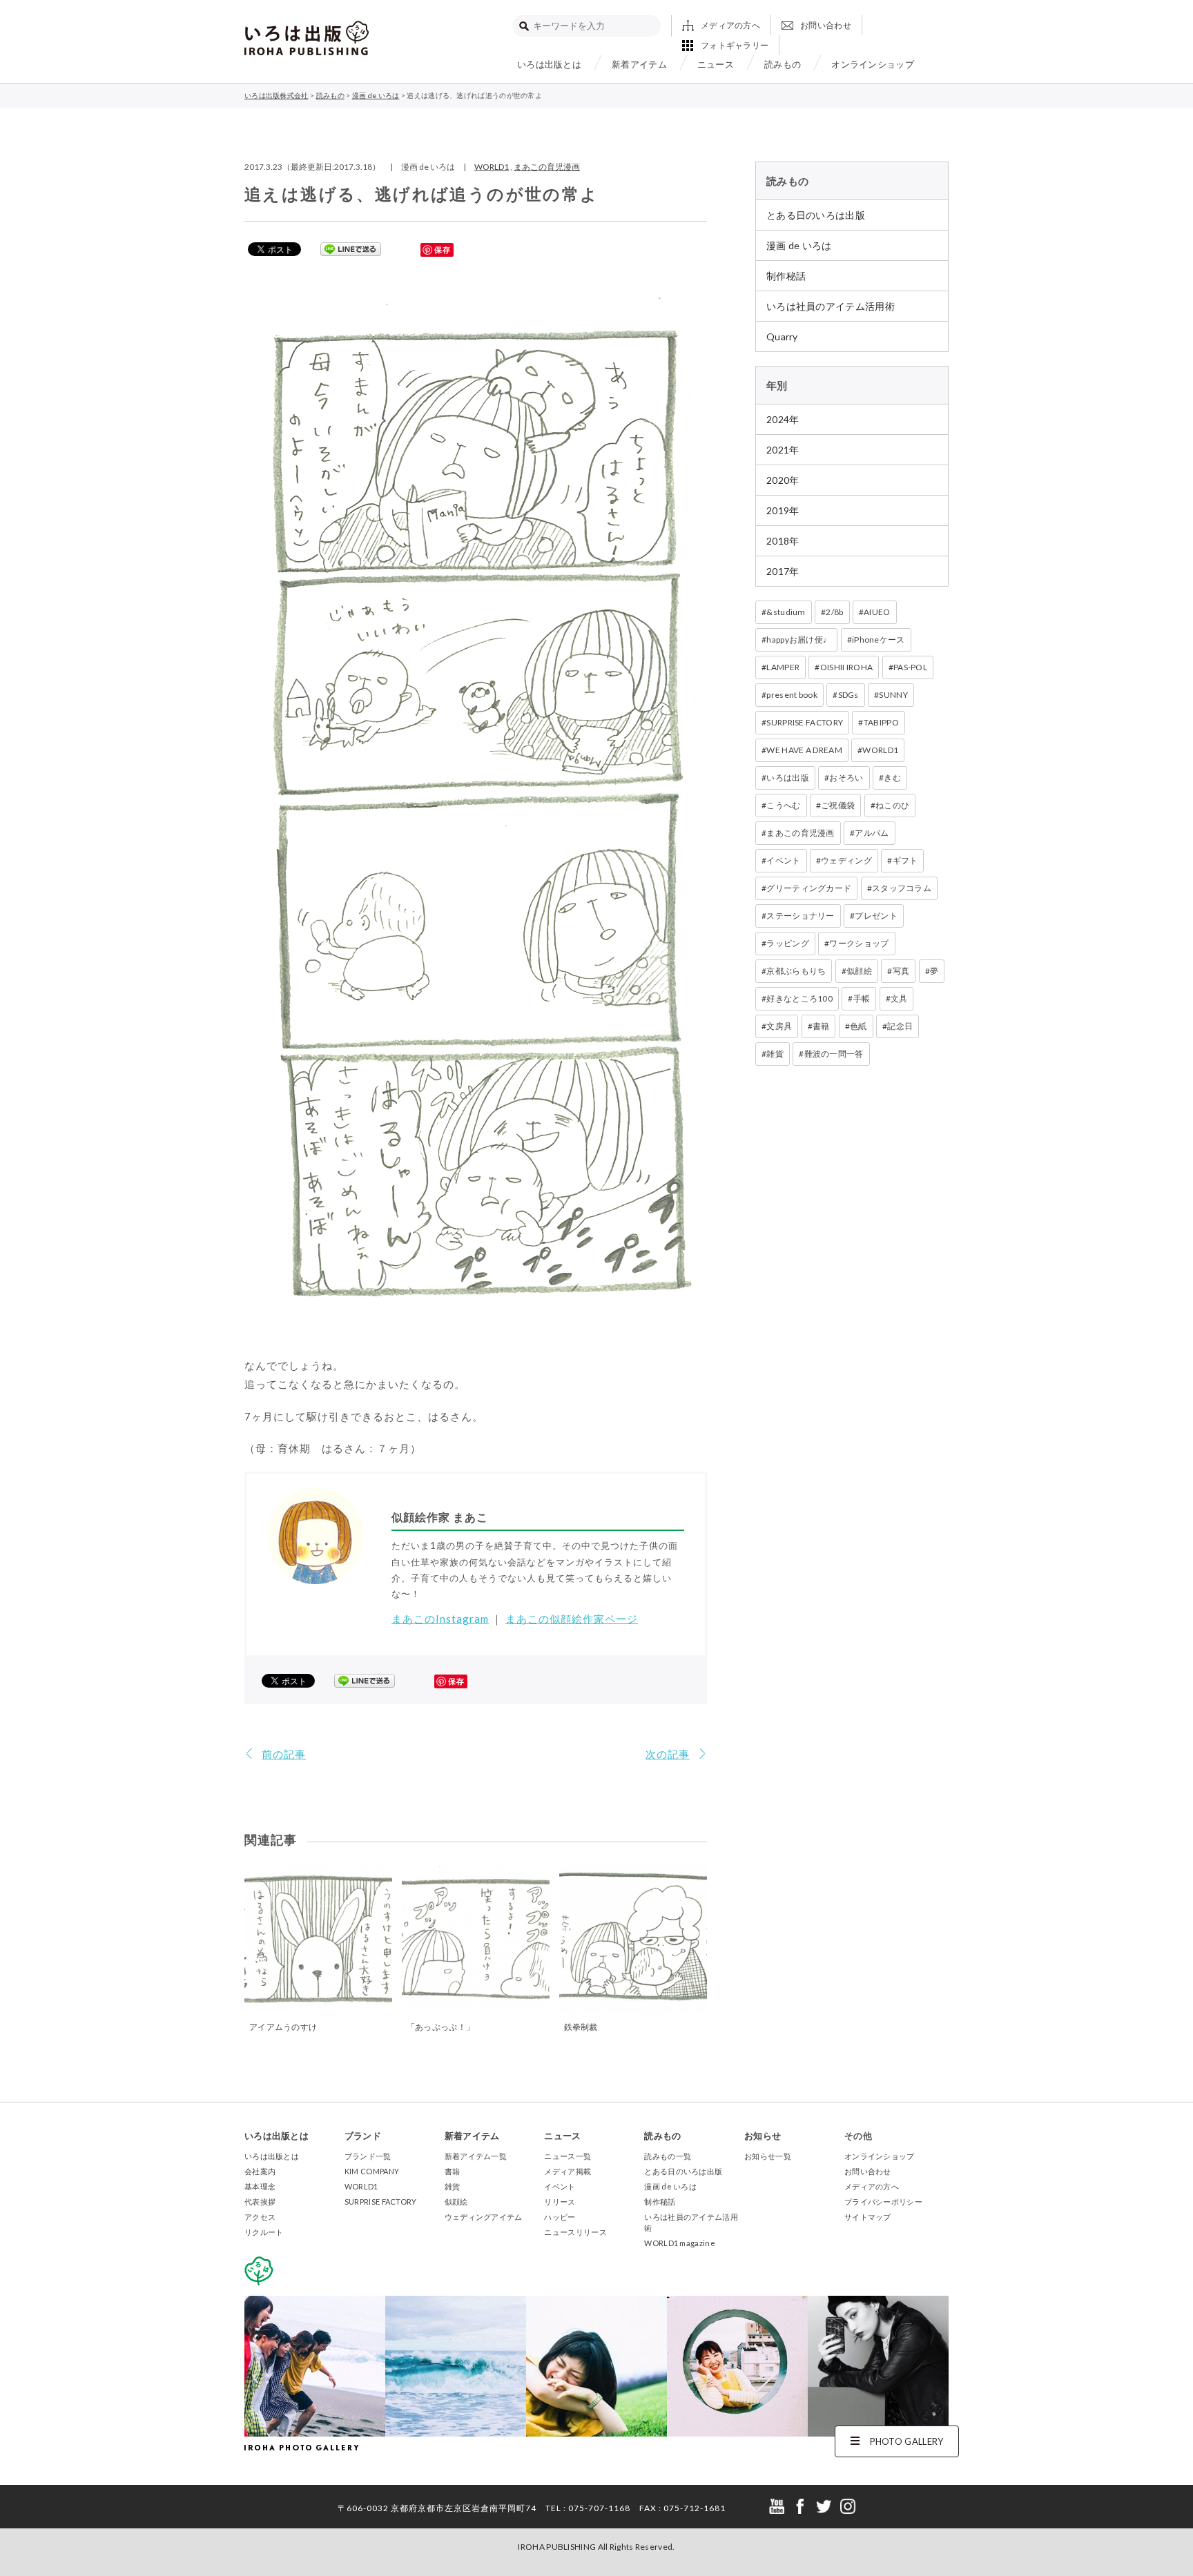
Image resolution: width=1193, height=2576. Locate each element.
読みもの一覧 (668, 2156)
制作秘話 (786, 276)
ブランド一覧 (368, 2156)
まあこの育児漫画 (547, 167)
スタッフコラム (902, 888)
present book (792, 695)
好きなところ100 (799, 998)
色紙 (859, 1026)
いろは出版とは (549, 64)
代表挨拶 (260, 2202)
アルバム (872, 833)
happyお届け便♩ (799, 640)
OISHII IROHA (847, 667)
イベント (783, 860)
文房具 (779, 1026)
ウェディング (846, 860)
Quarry (782, 336)
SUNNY (893, 695)
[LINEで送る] (351, 248)
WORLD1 (492, 167)
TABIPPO (881, 722)
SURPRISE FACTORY (805, 722)
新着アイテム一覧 (476, 2156)
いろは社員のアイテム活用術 (831, 306)
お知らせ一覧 (768, 2156)
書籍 (821, 1026)
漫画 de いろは (799, 245)
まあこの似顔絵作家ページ (572, 1619)
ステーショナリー (800, 916)
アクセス (260, 2217)
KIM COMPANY (372, 2171)
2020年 (783, 480)
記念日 (900, 1026)
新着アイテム (639, 64)
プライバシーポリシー (883, 2202)
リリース (560, 2202)
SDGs (848, 695)
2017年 (783, 571)
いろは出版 (788, 778)
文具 (899, 998)
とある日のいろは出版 (816, 215)
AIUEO (877, 612)
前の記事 (284, 1754)
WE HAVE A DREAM (804, 750)
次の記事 (668, 1754)
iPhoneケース (879, 640)
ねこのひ (892, 805)
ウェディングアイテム (484, 2217)
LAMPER (783, 667)
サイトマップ (868, 2217)
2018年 (783, 541)
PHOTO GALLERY (907, 2441)
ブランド (363, 2136)
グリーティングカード (809, 888)
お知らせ (763, 2136)
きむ (892, 778)
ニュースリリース (575, 2232)
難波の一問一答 (834, 1054)
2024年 (783, 419)
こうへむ (783, 805)
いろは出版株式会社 (307, 38)
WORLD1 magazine (680, 2243)
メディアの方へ (730, 25)
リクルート (264, 2232)
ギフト (905, 860)
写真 (901, 971)
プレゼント (876, 916)
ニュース (716, 64)
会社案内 (260, 2171)
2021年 (783, 450)
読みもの (783, 64)
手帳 (862, 998)
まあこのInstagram (440, 1619)
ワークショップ (859, 943)
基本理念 (260, 2186)
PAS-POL (910, 667)
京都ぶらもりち (796, 971)
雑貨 (775, 1054)
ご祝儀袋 (838, 805)
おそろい (846, 778)
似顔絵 (859, 971)
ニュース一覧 (568, 2156)
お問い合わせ (826, 25)
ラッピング (788, 943)
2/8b (834, 612)
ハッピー (560, 2217)
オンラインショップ (873, 64)
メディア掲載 (568, 2171)
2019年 (783, 510)
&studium (786, 612)
